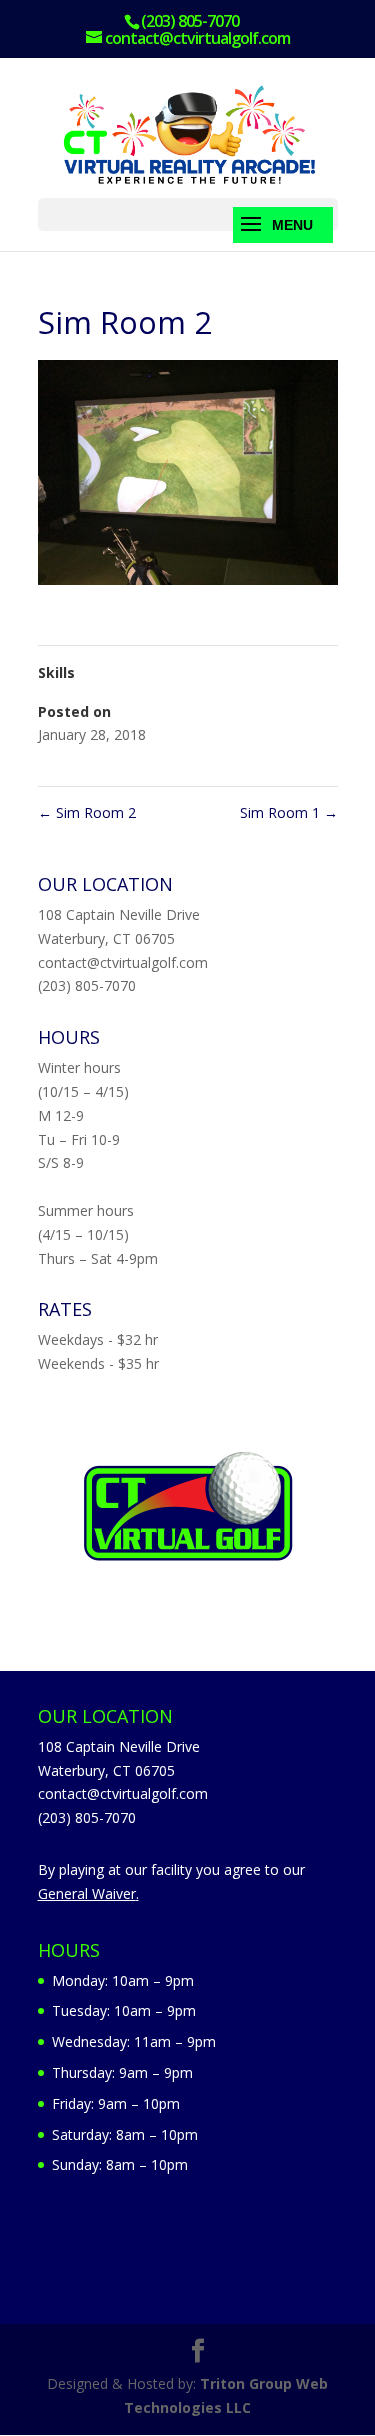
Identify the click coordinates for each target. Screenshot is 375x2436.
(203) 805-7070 (87, 985)
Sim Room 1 (289, 812)
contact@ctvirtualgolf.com (123, 962)
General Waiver (87, 1893)
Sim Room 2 (87, 812)
